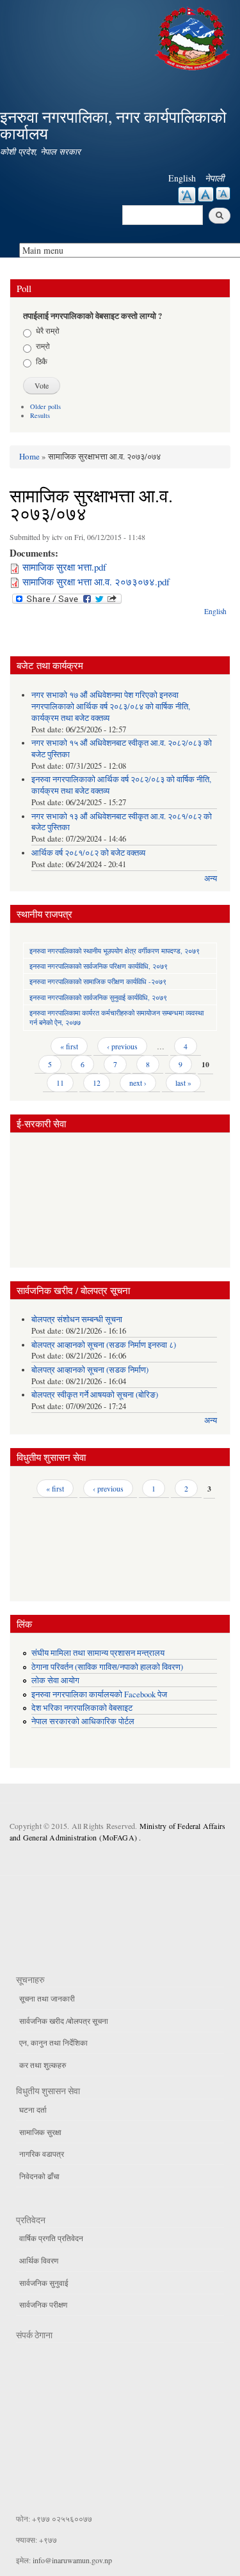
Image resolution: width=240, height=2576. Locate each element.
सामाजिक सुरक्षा (40, 2132)
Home (29, 456)
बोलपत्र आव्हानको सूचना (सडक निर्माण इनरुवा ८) (104, 1345)
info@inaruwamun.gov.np (72, 2560)
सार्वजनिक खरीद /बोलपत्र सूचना (64, 2021)
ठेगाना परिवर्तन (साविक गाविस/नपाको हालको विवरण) (107, 1667)
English (182, 178)
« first (69, 1046)
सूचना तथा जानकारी (47, 1998)
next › (138, 1083)
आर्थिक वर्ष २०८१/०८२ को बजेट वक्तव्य (88, 853)
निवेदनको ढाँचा (39, 2176)
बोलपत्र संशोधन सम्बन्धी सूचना (77, 1319)
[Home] (194, 37)
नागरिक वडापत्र (42, 2154)
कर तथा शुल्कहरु (43, 2065)
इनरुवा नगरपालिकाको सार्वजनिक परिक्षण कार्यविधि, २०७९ (99, 966)
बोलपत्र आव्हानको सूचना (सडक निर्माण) (90, 1370)
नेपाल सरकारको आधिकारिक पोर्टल (83, 1721)
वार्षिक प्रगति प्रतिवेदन (51, 2238)
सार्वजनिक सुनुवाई (44, 2283)
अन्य (211, 878)
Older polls (45, 406)
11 (60, 1083)
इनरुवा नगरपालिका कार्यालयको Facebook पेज (99, 1694)
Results (40, 415)
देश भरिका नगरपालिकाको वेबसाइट (82, 1708)
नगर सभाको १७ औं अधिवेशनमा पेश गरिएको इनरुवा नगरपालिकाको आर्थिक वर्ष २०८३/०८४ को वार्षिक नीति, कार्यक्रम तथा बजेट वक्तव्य (111, 706)
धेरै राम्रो (48, 330)
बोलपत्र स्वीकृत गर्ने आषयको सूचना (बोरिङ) (95, 1395)
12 (97, 1083)
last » (183, 1083)
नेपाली (214, 178)
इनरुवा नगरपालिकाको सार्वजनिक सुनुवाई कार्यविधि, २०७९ (98, 997)
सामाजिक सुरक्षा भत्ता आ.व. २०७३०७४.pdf (96, 582)
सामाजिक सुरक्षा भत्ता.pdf (64, 567)
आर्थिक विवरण (39, 2260)
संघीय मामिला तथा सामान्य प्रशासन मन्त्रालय (98, 1653)
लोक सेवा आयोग (55, 1680)
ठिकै (42, 361)
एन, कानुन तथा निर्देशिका (53, 2042)
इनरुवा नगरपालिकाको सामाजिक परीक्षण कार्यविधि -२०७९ (98, 981)
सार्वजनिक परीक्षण (43, 2304)
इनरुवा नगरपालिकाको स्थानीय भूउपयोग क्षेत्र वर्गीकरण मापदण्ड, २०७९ (115, 951)
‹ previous (122, 1046)
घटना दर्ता (33, 2109)
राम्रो (43, 346)
